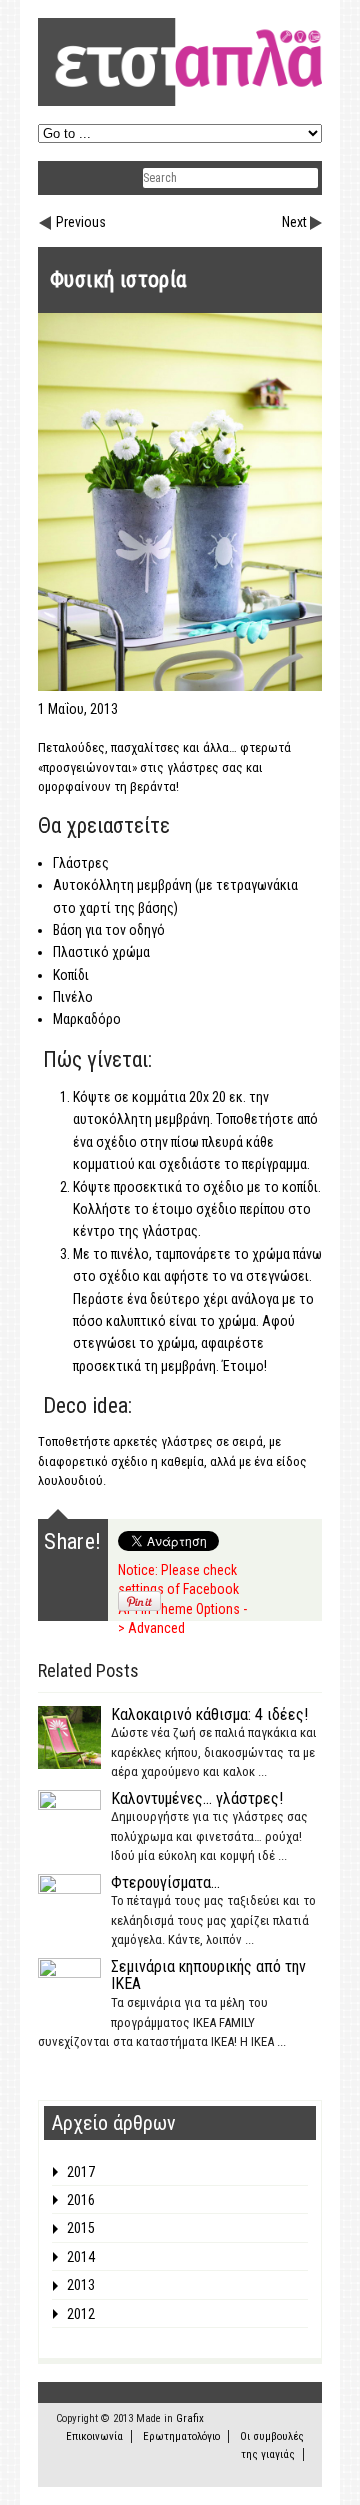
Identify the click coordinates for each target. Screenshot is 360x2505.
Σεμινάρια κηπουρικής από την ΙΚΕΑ (208, 1975)
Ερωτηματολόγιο (181, 2436)
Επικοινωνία (94, 2436)
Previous (81, 222)
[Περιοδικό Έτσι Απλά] (180, 102)
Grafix (190, 2418)
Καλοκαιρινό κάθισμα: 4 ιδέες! (209, 1714)
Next (294, 222)
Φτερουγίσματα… (165, 1882)
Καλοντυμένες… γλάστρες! (197, 1798)
